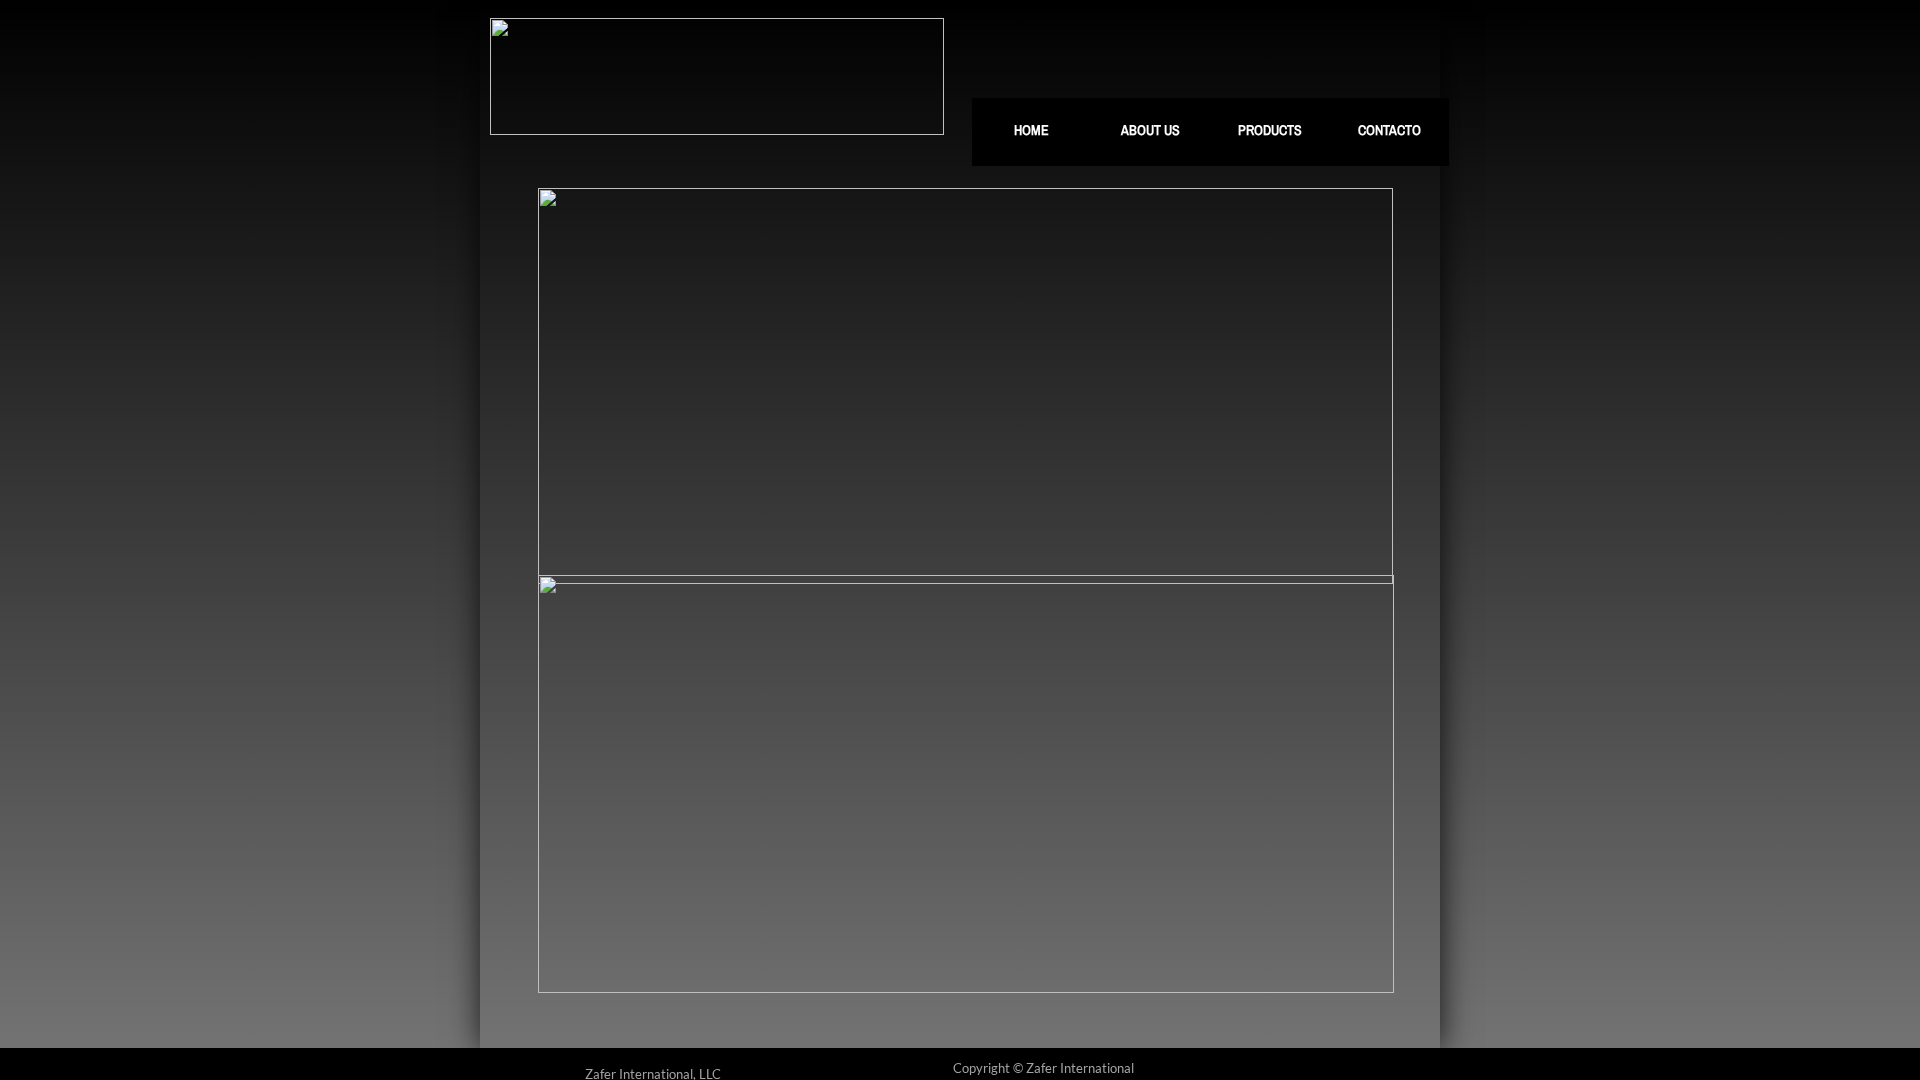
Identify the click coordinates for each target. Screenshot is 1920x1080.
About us (1150, 130)
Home (1031, 130)
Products (1270, 130)
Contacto (1389, 130)
